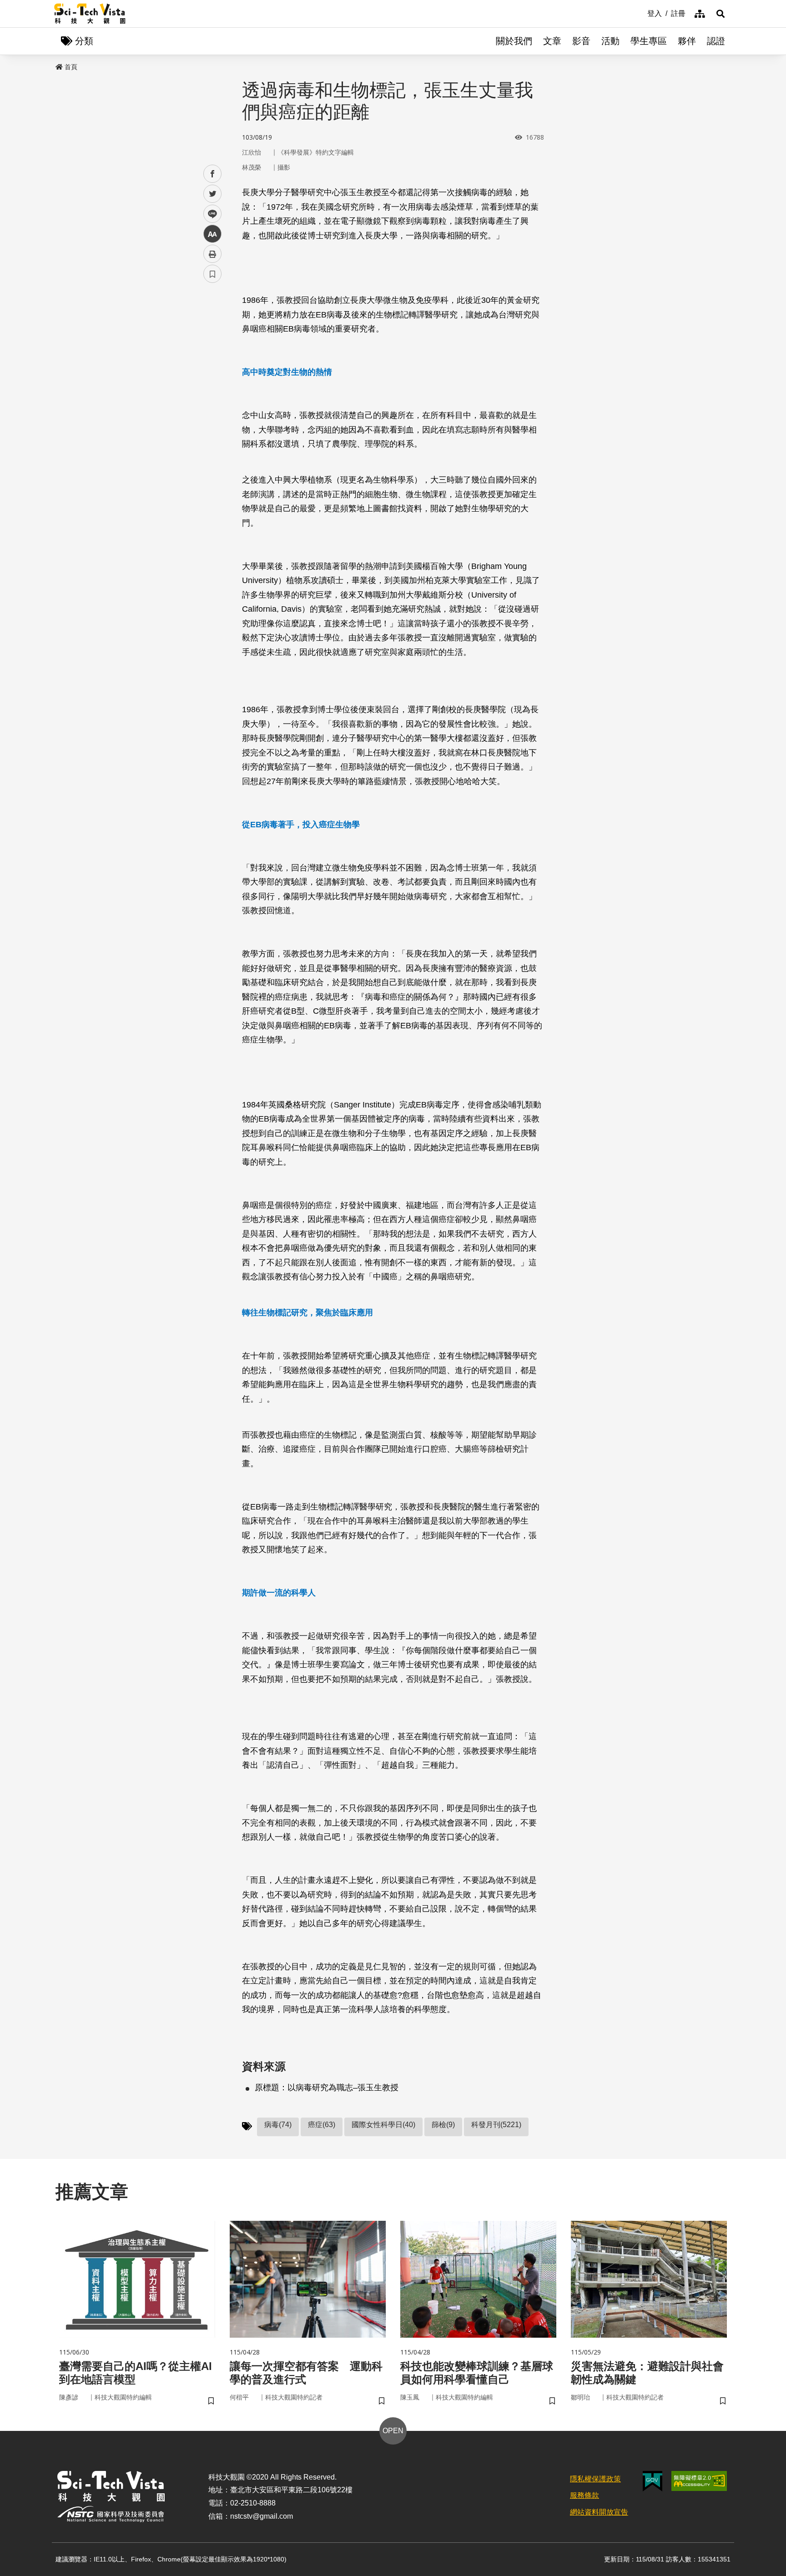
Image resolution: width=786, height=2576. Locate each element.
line (210, 214)
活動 (610, 41)
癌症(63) (322, 2125)
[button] (720, 14)
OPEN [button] (393, 2431)
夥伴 (687, 41)
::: (641, 13)
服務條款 (584, 2495)
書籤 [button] (212, 274)
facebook (213, 174)
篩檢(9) (443, 2125)
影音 (581, 41)
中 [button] (212, 234)
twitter (213, 194)
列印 (212, 254)
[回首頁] (90, 14)
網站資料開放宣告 (599, 2512)
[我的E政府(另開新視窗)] (652, 2481)
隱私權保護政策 (595, 2479)
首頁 (71, 67)
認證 (716, 41)
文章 (552, 41)
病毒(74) (278, 2125)
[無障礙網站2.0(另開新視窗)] (699, 2481)
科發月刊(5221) (496, 2125)
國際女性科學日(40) (383, 2125)
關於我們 (514, 41)
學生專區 (649, 41)
